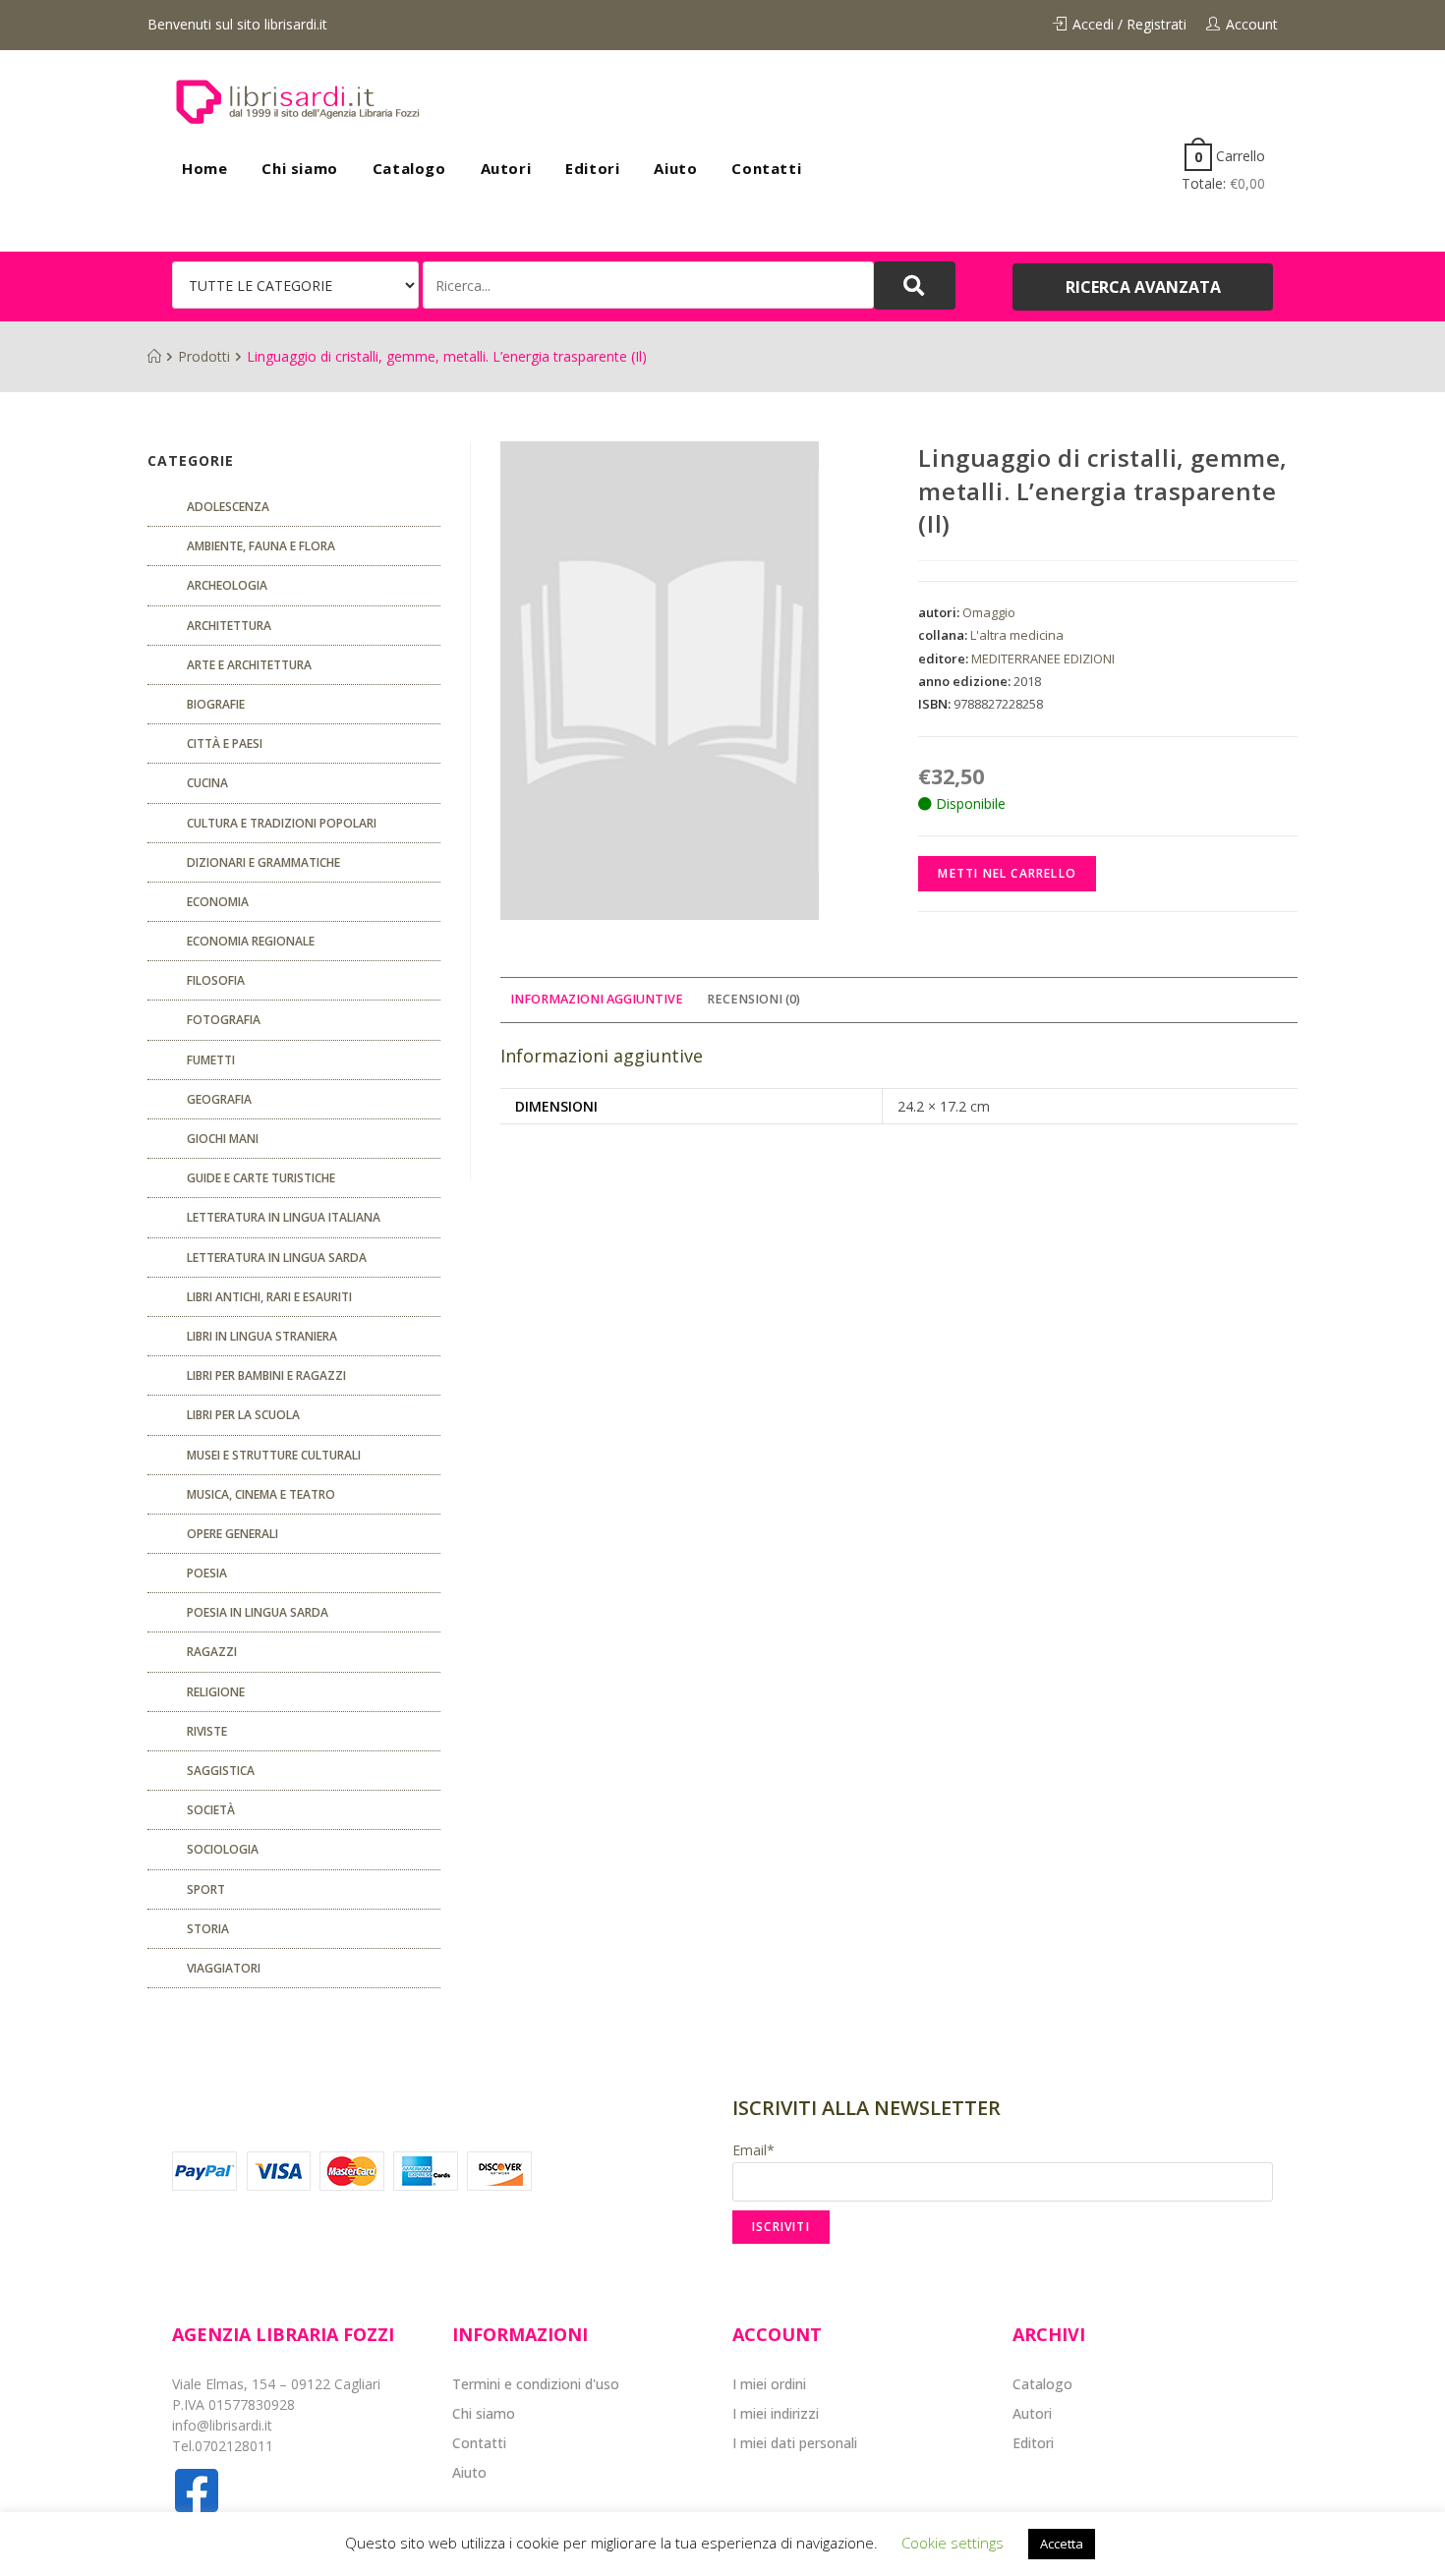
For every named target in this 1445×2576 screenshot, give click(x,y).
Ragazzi (212, 1652)
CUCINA (207, 783)
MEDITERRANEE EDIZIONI (1043, 658)
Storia (208, 1929)
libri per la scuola (243, 1415)
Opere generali (232, 1534)
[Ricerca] (648, 285)
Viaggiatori (224, 1968)
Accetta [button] (1062, 2544)
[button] (1143, 287)
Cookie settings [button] (953, 2543)
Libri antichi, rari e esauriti (269, 1297)
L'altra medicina (1017, 635)
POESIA (207, 1573)
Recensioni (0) (753, 999)
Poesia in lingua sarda (258, 1612)
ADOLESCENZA (228, 507)
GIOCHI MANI (223, 1139)
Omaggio (989, 612)
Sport (206, 1889)
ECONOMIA (218, 902)
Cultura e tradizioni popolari (282, 823)
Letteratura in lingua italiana (284, 1217)
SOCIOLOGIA (223, 1849)
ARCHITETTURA (229, 626)
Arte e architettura (249, 665)
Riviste (207, 1731)
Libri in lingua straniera (262, 1336)
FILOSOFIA (216, 980)
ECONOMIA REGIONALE (251, 941)
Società (211, 1810)
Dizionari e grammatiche (263, 862)
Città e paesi (225, 744)
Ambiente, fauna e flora (261, 546)
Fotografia (224, 1020)
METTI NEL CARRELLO (1007, 873)
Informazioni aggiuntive (597, 999)
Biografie (216, 704)
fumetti (211, 1060)
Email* (753, 2150)
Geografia (219, 1099)
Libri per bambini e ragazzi (266, 1375)
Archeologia (227, 585)
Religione (216, 1692)
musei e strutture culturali (274, 1455)
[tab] (597, 1000)
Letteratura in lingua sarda (277, 1258)
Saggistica (221, 1771)
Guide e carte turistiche (261, 1178)
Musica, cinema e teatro (261, 1494)
